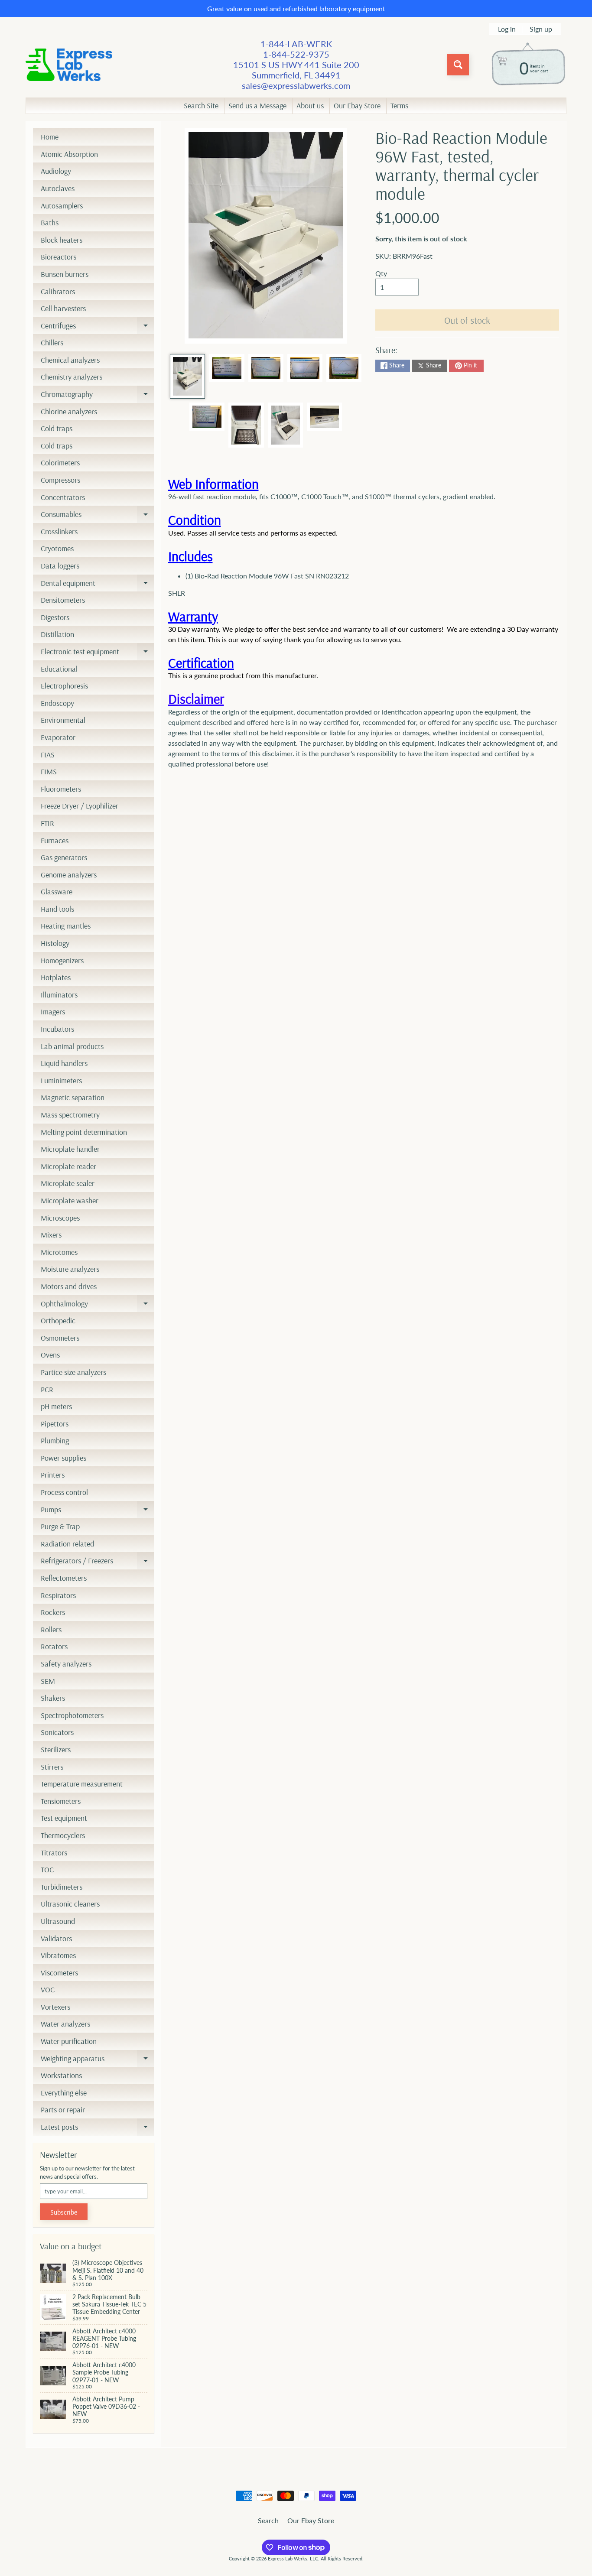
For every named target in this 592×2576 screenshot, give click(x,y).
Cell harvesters (63, 308)
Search (268, 2520)
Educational (59, 669)
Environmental (63, 720)
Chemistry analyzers (72, 377)
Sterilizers (56, 1749)
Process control (64, 1492)
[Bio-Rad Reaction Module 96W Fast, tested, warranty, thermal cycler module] (187, 377)
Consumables (98, 516)
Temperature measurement (82, 1784)
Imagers (53, 1012)
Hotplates (56, 977)
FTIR (47, 823)
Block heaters (62, 240)
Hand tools (57, 909)
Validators (56, 1938)
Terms (399, 106)
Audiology (56, 171)
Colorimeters (60, 463)
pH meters (56, 1406)
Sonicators (57, 1732)
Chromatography (98, 396)
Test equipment (64, 1818)
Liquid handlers (64, 1063)
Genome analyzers (69, 875)
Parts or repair (63, 2110)
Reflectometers (64, 1578)
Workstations (61, 2075)
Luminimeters (61, 1080)
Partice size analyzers (73, 1372)
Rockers (53, 1612)
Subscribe (64, 2212)
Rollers (51, 1629)
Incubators (57, 1029)
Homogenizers (62, 960)
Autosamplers (62, 206)
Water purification (69, 2041)
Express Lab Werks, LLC (293, 2558)
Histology (55, 943)
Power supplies (63, 1458)
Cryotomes (57, 548)
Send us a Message (257, 106)
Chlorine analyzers (69, 411)
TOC (47, 1869)
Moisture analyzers (70, 1269)
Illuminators (59, 995)
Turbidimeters (62, 1887)
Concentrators (63, 497)
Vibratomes (58, 1955)
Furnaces (55, 840)
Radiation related (67, 1544)
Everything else (64, 2093)
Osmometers (60, 1338)
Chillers (52, 343)
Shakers (53, 1698)
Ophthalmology (98, 1306)
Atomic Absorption (69, 154)
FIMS (49, 772)
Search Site (201, 106)
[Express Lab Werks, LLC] (69, 65)
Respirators (58, 1595)
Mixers (51, 1235)
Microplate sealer (68, 1183)
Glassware (57, 892)
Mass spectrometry (70, 1115)
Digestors (55, 617)
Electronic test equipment (98, 653)
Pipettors (55, 1424)
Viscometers (59, 1973)
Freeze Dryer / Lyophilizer (80, 806)
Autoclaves (58, 188)
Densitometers (63, 600)
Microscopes (60, 1218)
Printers (53, 1475)
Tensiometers (61, 1801)
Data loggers (60, 566)
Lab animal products (72, 1046)
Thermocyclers (63, 1835)
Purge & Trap (60, 1526)
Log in (507, 29)
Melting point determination (84, 1132)
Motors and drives (69, 1286)
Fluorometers (61, 789)
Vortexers (55, 2007)
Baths (50, 223)
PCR (47, 1389)
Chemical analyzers (70, 360)
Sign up (541, 29)
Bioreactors (59, 257)
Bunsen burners (65, 274)
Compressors (60, 480)
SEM (48, 1681)
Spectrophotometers (72, 1715)
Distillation (57, 634)
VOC (48, 1990)
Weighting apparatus (98, 2060)
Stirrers (52, 1767)
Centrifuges (98, 328)
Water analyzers (65, 2024)
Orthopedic (58, 1320)
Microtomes (59, 1252)
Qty (381, 273)
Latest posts (98, 2129)
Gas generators (64, 857)
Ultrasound (58, 1921)
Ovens (50, 1355)
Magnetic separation (73, 1097)
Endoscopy (57, 703)
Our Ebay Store (357, 106)
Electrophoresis (64, 686)
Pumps (98, 1511)
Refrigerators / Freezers (98, 1562)
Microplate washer (70, 1200)
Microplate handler (70, 1149)
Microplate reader (68, 1166)
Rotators (54, 1646)
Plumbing (55, 1441)
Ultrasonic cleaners (70, 1904)
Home (50, 137)
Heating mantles (66, 926)
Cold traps (57, 428)
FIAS (48, 755)
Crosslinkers (59, 531)
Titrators (54, 1853)
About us (310, 106)
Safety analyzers (66, 1664)
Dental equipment (98, 585)
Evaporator (58, 737)
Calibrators (58, 291)
